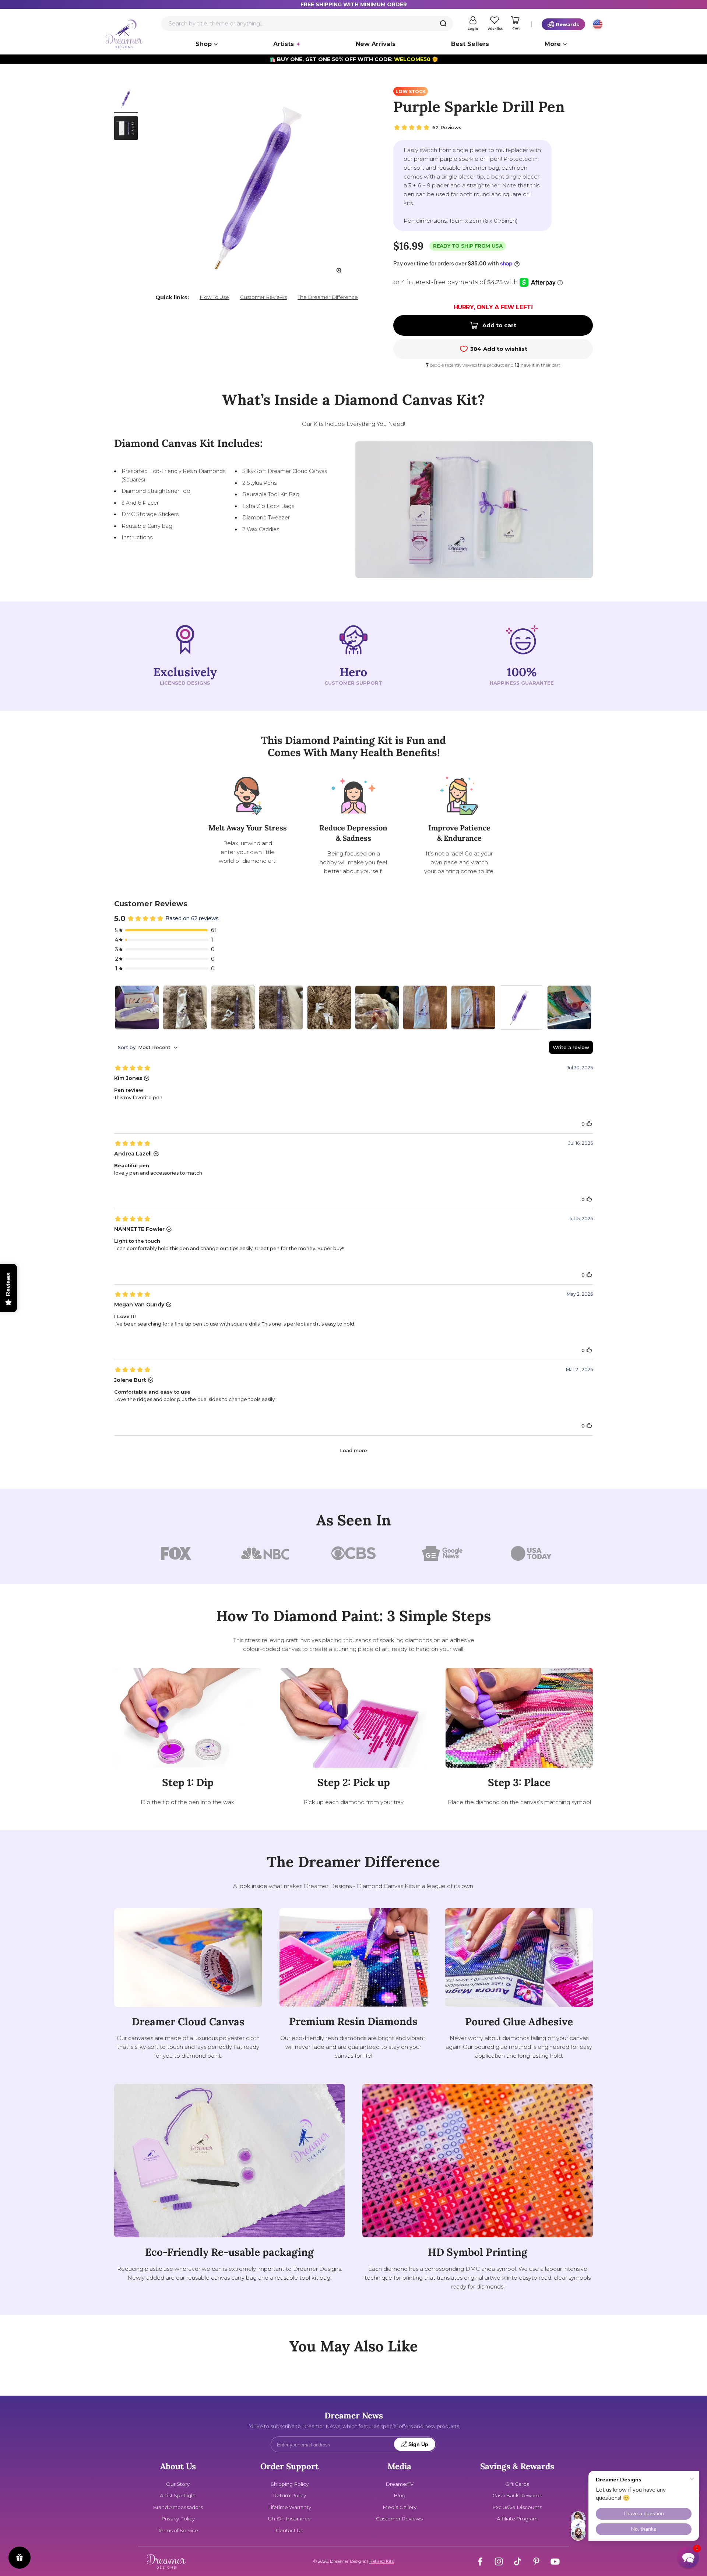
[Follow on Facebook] (480, 2561)
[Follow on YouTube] (555, 2561)
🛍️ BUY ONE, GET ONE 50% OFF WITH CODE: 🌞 (354, 59)
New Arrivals (376, 44)
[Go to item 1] (126, 100)
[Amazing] (185, 1008)
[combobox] (307, 24)
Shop (204, 44)
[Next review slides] (587, 1008)
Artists (284, 44)
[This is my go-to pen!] (137, 1008)
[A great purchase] (425, 1008)
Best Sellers (470, 44)
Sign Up (418, 2444)
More (553, 44)
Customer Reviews (263, 297)
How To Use (214, 297)
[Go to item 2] (126, 129)
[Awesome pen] (521, 1008)
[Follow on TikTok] (518, 2561)
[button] (688, 2557)
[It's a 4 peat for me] (569, 1008)
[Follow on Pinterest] (536, 2561)
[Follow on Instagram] (499, 2561)
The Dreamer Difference (328, 297)
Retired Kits (381, 2561)
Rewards (567, 24)
